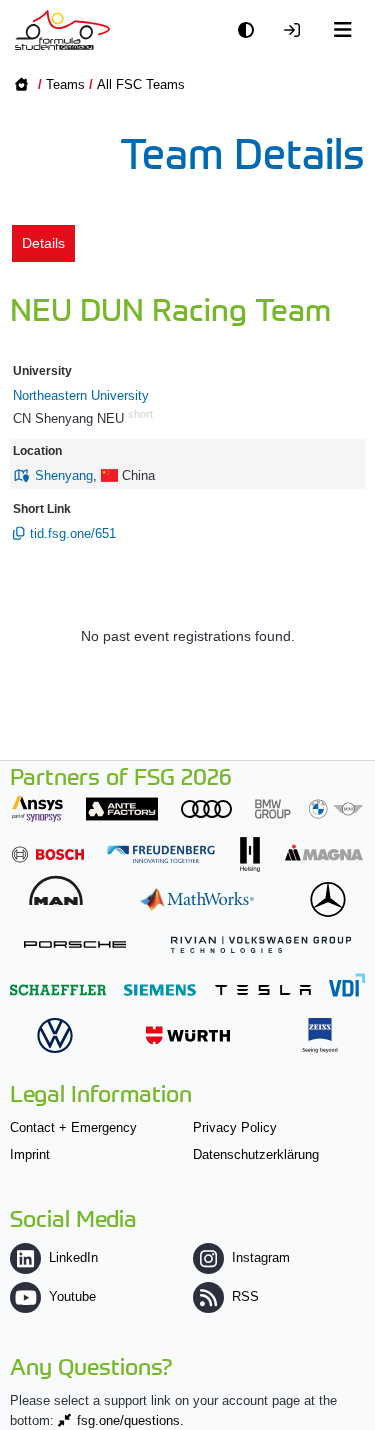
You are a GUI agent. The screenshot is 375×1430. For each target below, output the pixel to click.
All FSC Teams (141, 84)
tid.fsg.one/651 (73, 533)
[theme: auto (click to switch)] (251, 30)
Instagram (261, 1257)
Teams (65, 84)
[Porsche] (75, 944)
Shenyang (64, 475)
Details (43, 243)
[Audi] (206, 808)
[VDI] (347, 984)
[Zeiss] (320, 1035)
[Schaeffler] (58, 989)
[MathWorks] (197, 899)
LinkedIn (73, 1257)
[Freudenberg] (161, 854)
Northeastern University (81, 395)
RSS (245, 1296)
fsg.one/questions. (130, 1420)
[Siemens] (160, 989)
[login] (297, 30)
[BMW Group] (309, 808)
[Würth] (188, 1035)
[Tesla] (263, 989)
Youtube (72, 1296)
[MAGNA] (324, 852)
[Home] (62, 30)
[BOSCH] (48, 854)
